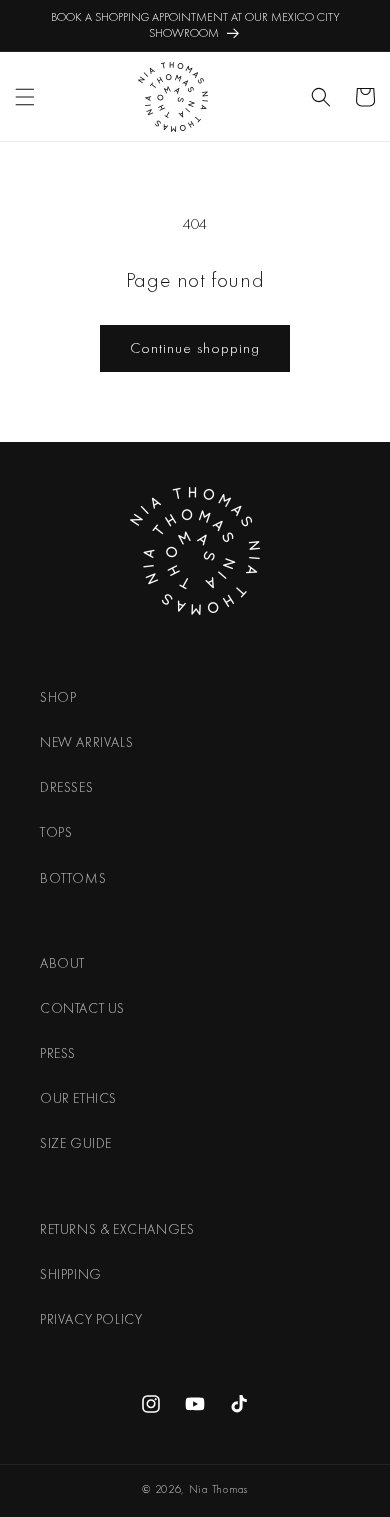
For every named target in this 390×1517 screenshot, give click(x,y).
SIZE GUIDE (76, 1143)
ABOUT (62, 963)
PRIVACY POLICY (91, 1319)
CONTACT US (82, 1008)
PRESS (58, 1053)
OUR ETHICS (78, 1098)
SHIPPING (71, 1274)
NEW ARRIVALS (86, 742)
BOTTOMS (73, 878)
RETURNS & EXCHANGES (117, 1229)
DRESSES (66, 787)
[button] (25, 97)
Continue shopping (195, 348)
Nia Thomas (218, 1489)
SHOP (58, 697)
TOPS (56, 832)
